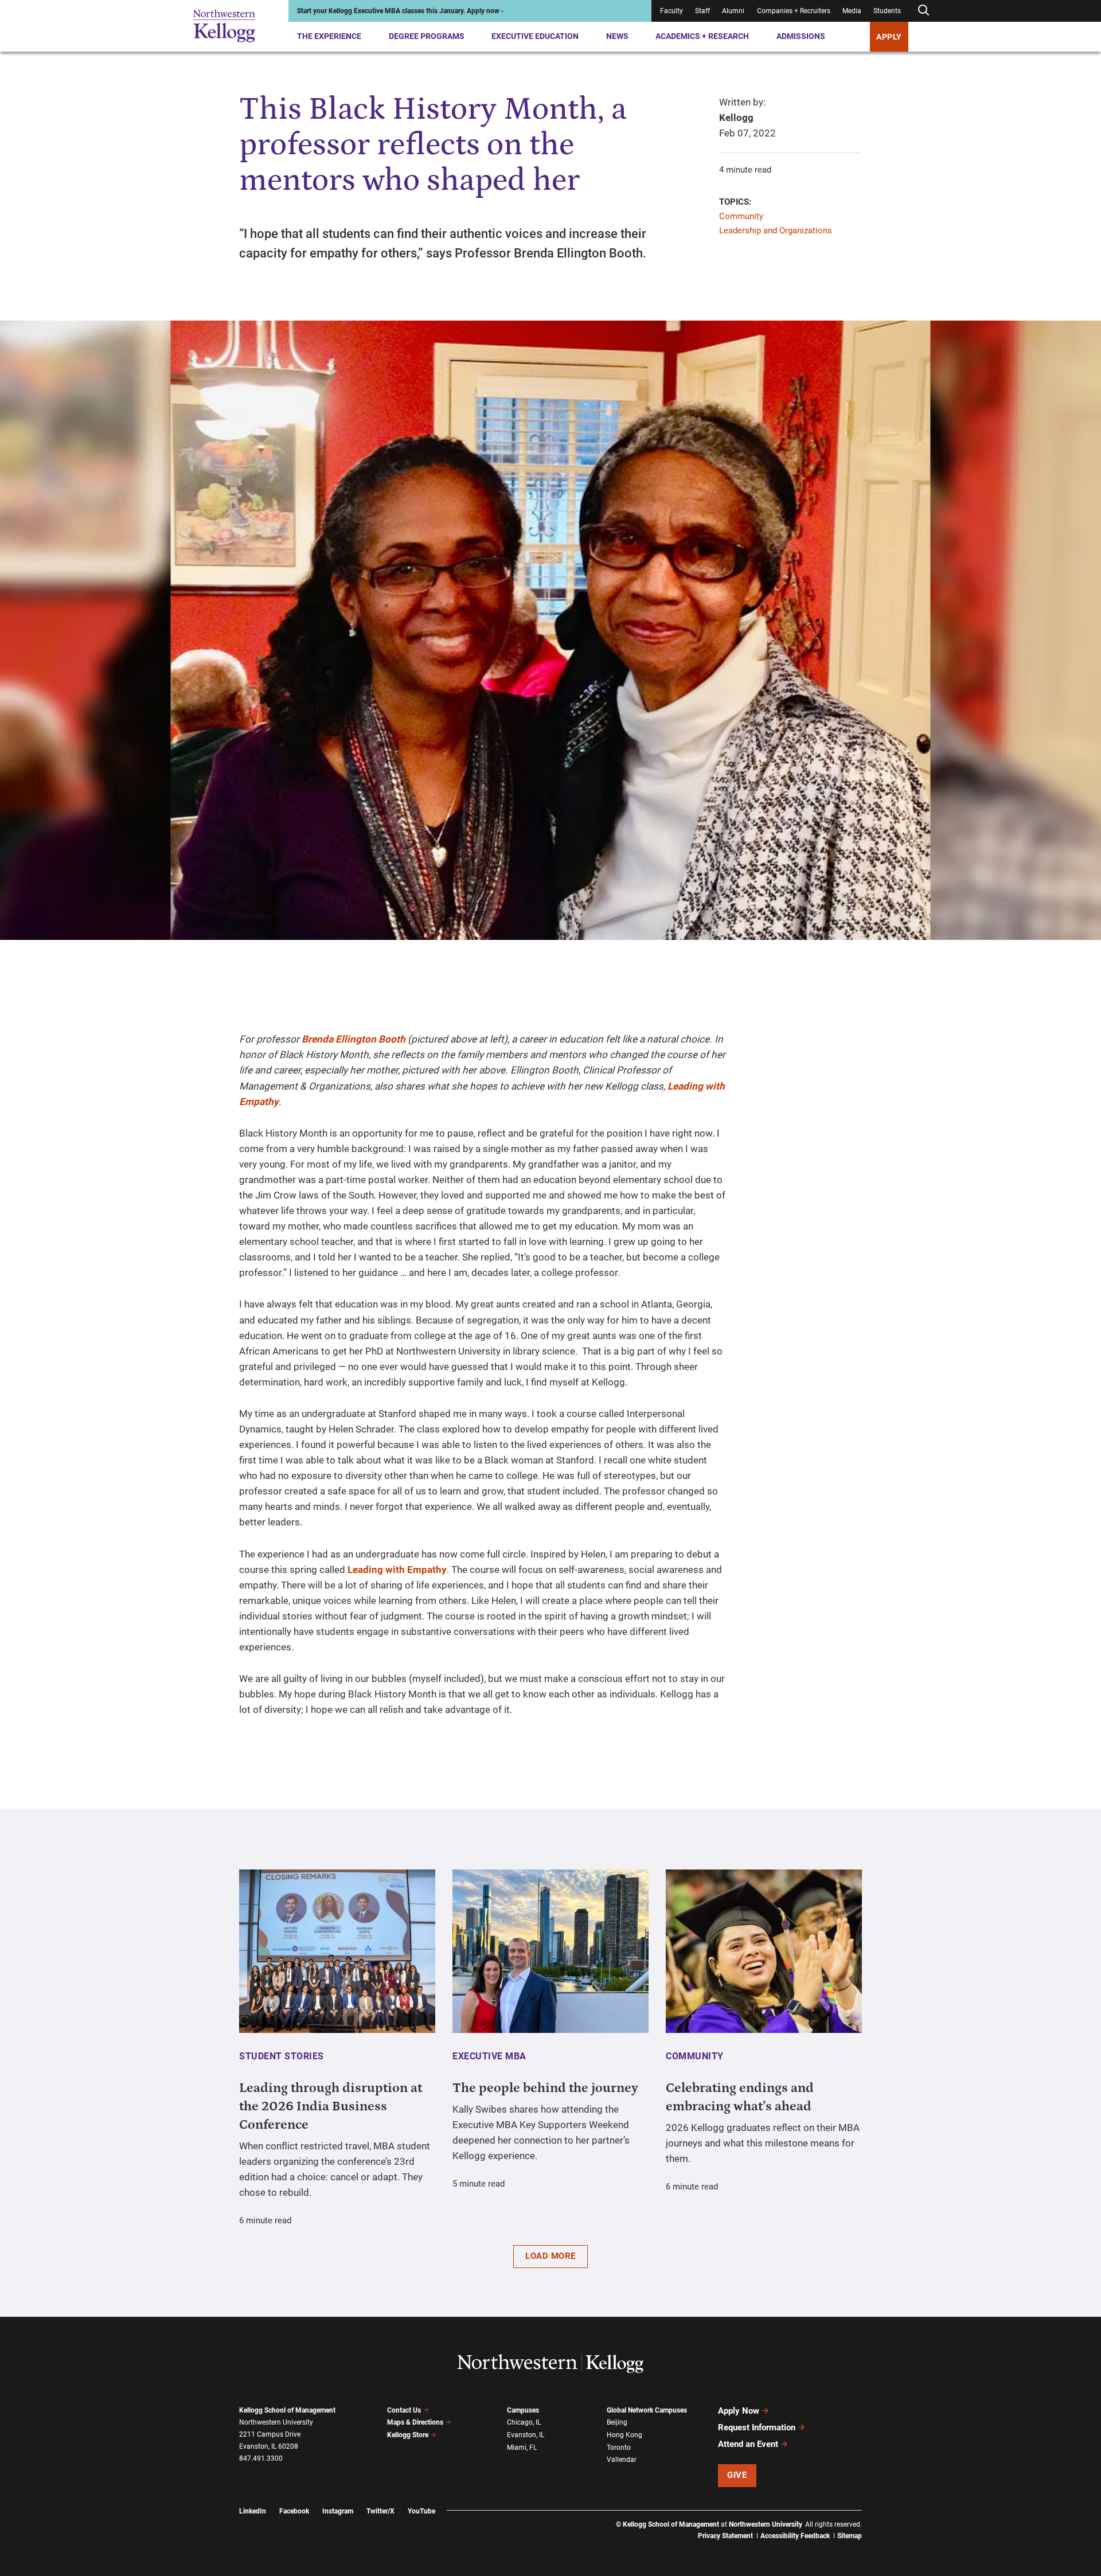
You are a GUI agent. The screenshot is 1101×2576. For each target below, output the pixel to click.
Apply (889, 37)
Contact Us (404, 2410)
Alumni (733, 11)
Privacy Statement (725, 2536)
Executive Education (535, 36)
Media (852, 11)
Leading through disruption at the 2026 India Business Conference (331, 2106)
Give (737, 2475)
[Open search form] (923, 11)
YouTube (421, 2511)
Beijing (617, 2422)
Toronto (619, 2448)
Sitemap (850, 2536)
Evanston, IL (526, 2435)
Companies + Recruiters (794, 11)
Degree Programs (427, 36)
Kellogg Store (408, 2435)
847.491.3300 (261, 2458)
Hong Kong (624, 2435)
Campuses (523, 2410)
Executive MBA (489, 2056)
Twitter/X (380, 2511)
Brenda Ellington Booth (354, 1039)
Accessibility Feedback (795, 2536)
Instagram (338, 2511)
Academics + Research (702, 36)
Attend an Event (748, 2444)
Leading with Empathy (397, 1570)
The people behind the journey (545, 2088)
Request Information (757, 2427)
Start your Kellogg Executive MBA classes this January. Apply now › (400, 11)
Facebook (294, 2511)
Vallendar (622, 2460)
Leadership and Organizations (776, 231)
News (617, 36)
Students (887, 11)
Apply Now (739, 2411)
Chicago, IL (524, 2422)
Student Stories (282, 2056)
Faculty (671, 11)
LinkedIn (253, 2511)
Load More (550, 2256)
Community (741, 216)
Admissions (801, 36)
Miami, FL (522, 2448)
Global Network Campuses (647, 2410)
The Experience (329, 36)
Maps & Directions (415, 2422)
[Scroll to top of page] (877, 2517)
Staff (702, 11)
